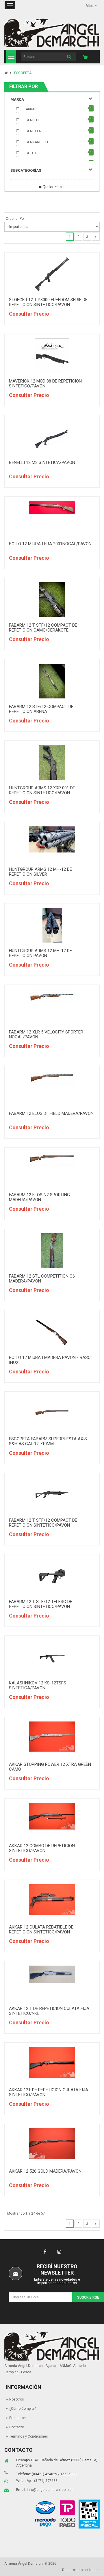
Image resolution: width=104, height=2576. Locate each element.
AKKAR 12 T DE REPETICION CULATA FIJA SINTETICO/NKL (49, 2011)
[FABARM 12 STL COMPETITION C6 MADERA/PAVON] (52, 1251)
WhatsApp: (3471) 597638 (37, 2481)
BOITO (31, 153)
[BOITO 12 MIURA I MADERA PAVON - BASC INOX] (52, 1332)
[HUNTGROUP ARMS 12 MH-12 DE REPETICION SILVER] (52, 839)
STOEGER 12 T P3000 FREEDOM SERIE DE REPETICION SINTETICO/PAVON (48, 302)
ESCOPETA (23, 73)
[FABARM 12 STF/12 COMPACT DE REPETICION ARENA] (52, 681)
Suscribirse (88, 2297)
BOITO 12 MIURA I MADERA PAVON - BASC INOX (50, 1360)
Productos (17, 2418)
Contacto (17, 2427)
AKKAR (31, 109)
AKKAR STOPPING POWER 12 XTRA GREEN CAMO (50, 1767)
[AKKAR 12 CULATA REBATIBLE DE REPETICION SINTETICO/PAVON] (52, 1900)
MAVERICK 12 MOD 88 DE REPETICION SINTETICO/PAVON (45, 384)
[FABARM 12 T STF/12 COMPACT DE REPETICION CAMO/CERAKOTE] (52, 600)
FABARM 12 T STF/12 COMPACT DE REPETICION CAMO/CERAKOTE (43, 628)
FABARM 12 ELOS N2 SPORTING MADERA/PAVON (39, 1197)
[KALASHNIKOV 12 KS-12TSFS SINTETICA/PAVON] (52, 1657)
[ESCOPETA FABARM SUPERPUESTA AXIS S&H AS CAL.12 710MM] (52, 1413)
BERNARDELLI (37, 142)
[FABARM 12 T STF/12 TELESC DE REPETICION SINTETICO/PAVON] (52, 1576)
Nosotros (17, 2399)
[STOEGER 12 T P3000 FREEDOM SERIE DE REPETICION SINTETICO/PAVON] (52, 274)
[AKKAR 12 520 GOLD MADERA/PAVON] (52, 2144)
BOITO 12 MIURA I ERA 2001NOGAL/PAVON (50, 544)
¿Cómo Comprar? (23, 2409)
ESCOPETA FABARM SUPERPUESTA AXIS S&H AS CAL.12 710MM (48, 1441)
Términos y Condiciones (29, 2436)
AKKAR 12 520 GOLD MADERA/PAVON (45, 2171)
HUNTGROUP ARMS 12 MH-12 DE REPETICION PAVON (40, 953)
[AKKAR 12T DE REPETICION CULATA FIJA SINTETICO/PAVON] (52, 2062)
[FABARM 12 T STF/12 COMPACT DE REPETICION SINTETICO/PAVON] (52, 1495)
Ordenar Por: (16, 219)
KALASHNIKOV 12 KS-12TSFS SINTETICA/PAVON (38, 1685)
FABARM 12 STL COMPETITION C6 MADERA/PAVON (42, 1279)
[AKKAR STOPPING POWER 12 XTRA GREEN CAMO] (52, 1737)
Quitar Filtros (54, 187)
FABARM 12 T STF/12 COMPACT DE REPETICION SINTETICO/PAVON (43, 1523)
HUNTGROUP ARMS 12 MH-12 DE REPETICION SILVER (40, 872)
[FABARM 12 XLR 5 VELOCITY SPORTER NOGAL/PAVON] (52, 997)
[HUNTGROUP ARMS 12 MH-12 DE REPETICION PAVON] (52, 925)
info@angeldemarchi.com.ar (50, 2490)
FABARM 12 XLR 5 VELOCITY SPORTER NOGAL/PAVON (46, 1034)
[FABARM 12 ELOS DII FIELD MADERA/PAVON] (52, 1078)
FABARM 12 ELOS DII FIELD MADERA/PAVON (51, 1113)
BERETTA (33, 131)
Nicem (94, 2570)
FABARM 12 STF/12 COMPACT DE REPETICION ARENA (41, 709)
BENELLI (32, 120)
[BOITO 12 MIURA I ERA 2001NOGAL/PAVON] (52, 508)
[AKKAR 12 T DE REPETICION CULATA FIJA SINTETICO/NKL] (52, 1974)
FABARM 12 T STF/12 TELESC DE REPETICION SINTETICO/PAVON (41, 1604)
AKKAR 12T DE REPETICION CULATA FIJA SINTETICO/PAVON (49, 2092)
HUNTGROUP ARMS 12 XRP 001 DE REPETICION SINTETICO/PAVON (42, 790)
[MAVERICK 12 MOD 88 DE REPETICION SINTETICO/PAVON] (52, 356)
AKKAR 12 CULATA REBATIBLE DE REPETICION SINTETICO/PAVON (41, 1930)
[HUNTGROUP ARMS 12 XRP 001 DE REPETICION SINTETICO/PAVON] (52, 762)
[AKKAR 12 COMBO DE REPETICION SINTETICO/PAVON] (52, 1816)
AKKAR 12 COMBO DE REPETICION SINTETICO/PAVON (42, 1848)
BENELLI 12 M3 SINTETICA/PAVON (42, 462)
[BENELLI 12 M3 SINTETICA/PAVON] (52, 437)
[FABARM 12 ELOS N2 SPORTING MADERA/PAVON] (52, 1159)
